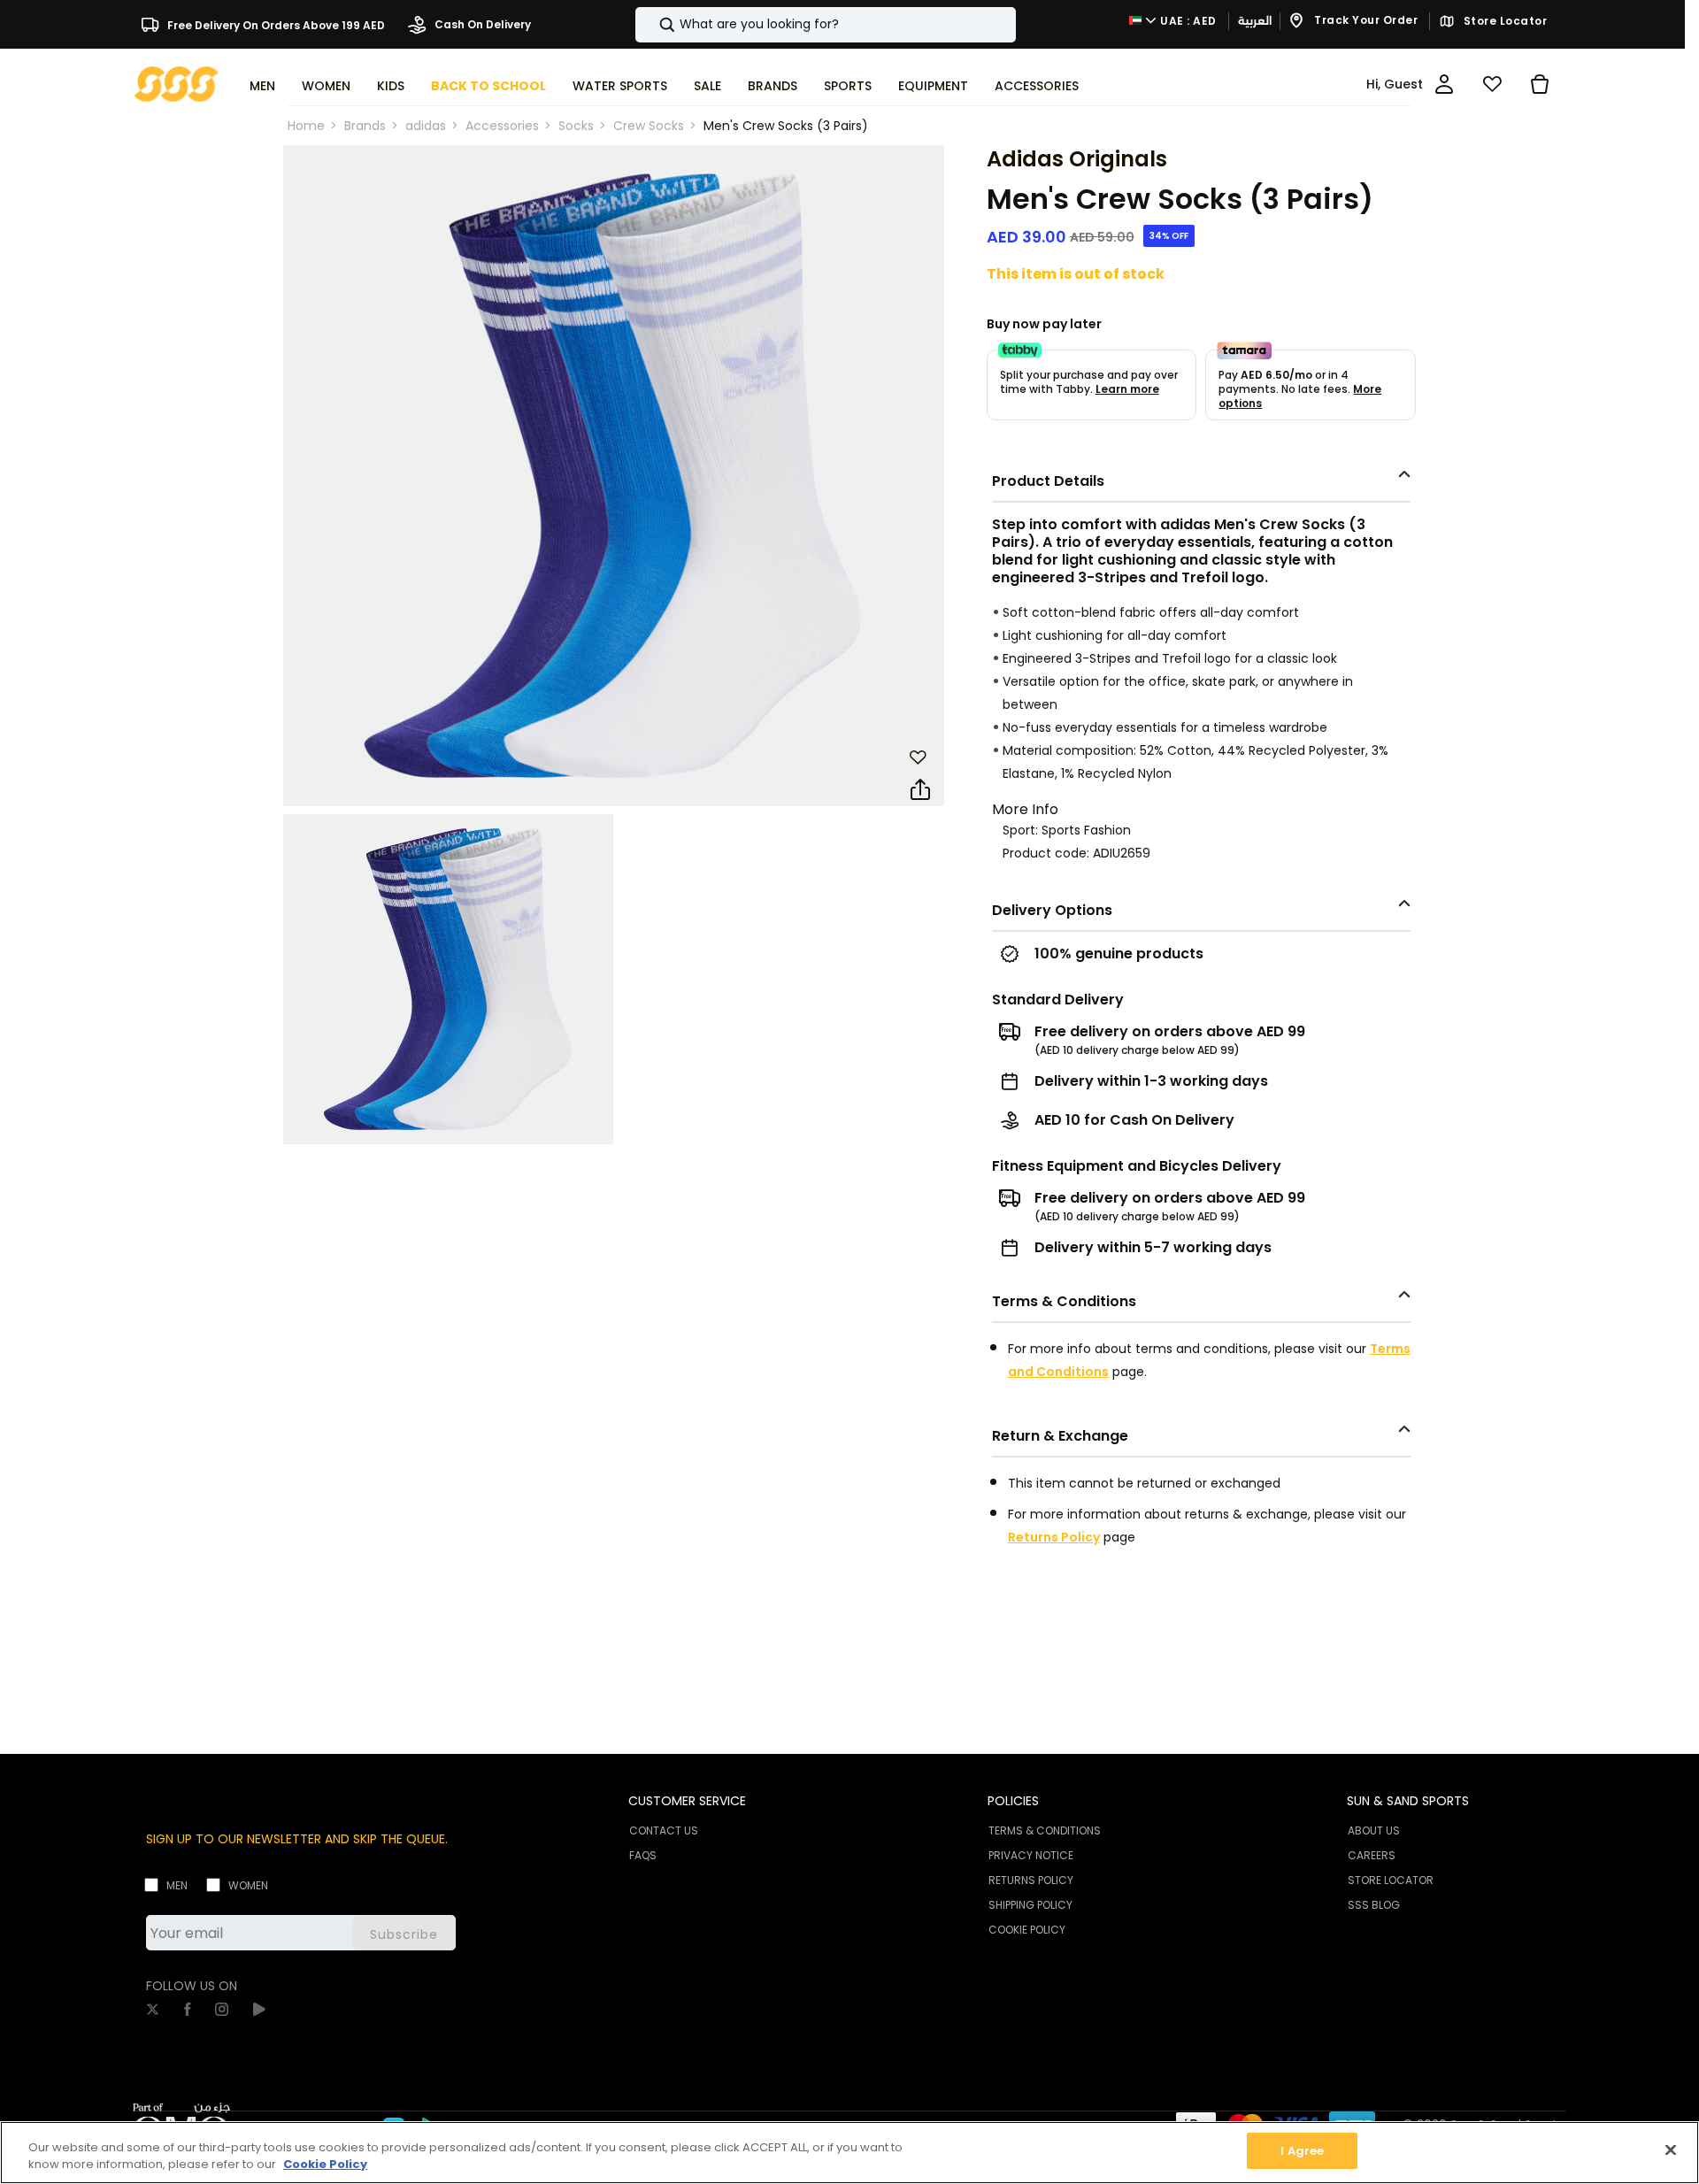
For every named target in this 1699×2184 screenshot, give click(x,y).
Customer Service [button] (687, 1801)
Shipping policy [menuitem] (1030, 1905)
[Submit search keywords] (652, 25)
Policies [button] (1013, 1801)
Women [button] (326, 86)
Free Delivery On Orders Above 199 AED (275, 24)
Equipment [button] (933, 86)
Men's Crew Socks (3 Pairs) (786, 126)
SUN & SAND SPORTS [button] (1408, 1801)
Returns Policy (1054, 1537)
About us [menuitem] (1374, 1830)
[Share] (920, 790)
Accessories (502, 126)
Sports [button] (848, 86)
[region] (849, 2153)
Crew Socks (649, 126)
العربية (1255, 21)
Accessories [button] (1037, 86)
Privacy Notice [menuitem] (1031, 1855)
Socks (576, 126)
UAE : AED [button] (1187, 21)
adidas (426, 126)
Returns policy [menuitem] (1031, 1880)
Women (248, 1885)
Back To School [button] (488, 86)
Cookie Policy (325, 2165)
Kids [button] (391, 86)
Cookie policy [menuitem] (1027, 1930)
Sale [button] (707, 86)
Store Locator (1503, 21)
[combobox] (826, 25)
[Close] (1671, 2149)
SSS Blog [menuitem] (1374, 1905)
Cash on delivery (481, 24)
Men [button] (262, 86)
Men (177, 1885)
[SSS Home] (177, 83)
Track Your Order (1365, 21)
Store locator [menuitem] (1391, 1880)
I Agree (1302, 2151)
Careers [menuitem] (1372, 1855)
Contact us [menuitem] (664, 1830)
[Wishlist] (1492, 84)
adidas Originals (1077, 159)
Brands (365, 126)
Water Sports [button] (620, 86)
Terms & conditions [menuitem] (1045, 1830)
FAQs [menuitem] (643, 1855)
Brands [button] (773, 86)
